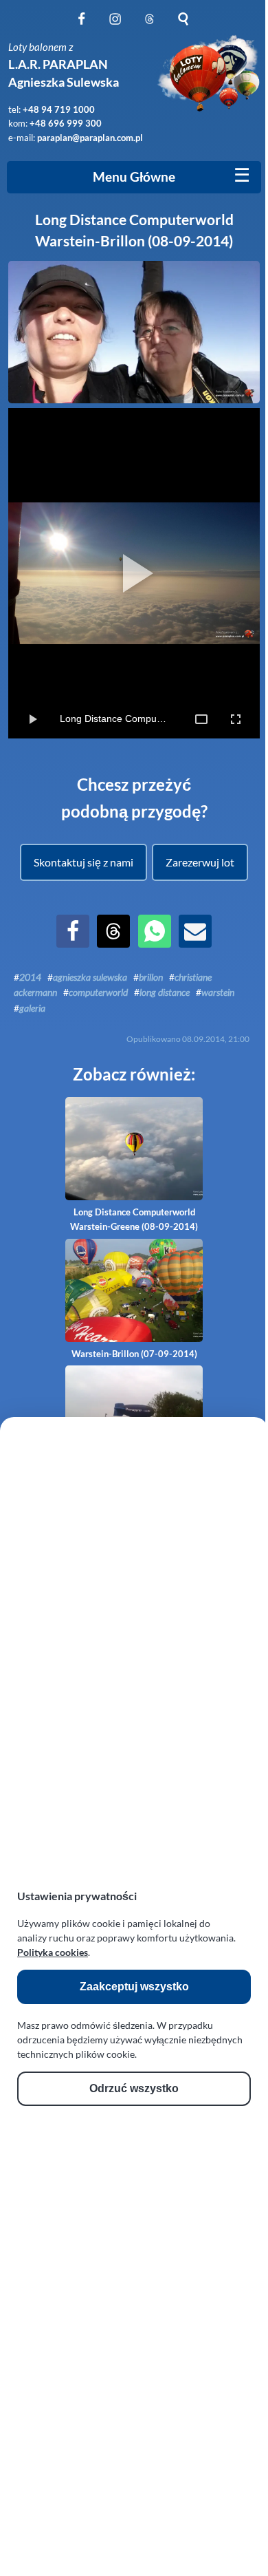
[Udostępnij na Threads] (113, 943)
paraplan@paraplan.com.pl (90, 138)
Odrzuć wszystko (134, 2088)
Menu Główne (134, 177)
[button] (83, 862)
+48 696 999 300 (66, 123)
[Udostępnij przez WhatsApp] (155, 943)
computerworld (98, 992)
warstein (218, 992)
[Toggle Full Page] (201, 719)
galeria (32, 1008)
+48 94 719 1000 (59, 109)
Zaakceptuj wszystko (134, 1987)
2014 (30, 977)
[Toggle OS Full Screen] (236, 719)
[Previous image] (27, 573)
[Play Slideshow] (134, 573)
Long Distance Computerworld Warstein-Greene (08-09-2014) (134, 1219)
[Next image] (241, 573)
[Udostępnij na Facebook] (73, 943)
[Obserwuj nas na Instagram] (115, 26)
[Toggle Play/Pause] (32, 719)
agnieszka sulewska (90, 977)
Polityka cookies (53, 1952)
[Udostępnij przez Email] (195, 943)
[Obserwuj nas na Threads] (149, 26)
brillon (151, 977)
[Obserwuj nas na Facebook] (81, 26)
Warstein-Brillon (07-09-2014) (134, 1354)
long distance (165, 992)
